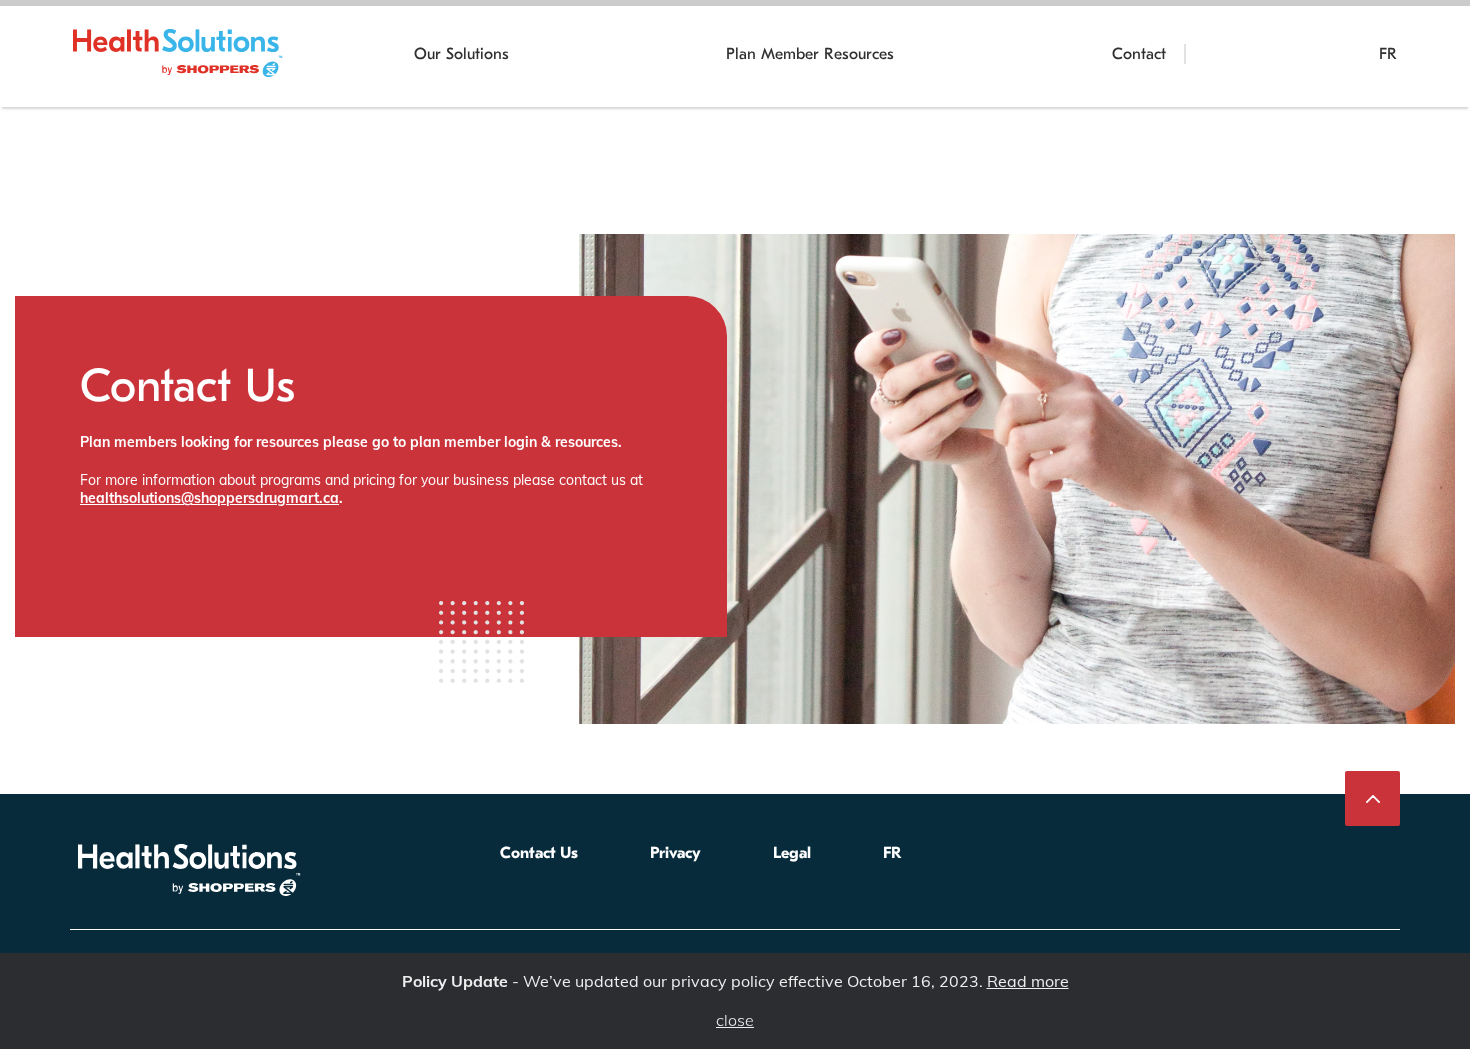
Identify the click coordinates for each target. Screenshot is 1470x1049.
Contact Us (539, 853)
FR (1388, 54)
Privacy (675, 853)
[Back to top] (1372, 798)
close (735, 1020)
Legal (792, 853)
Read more (1028, 981)
